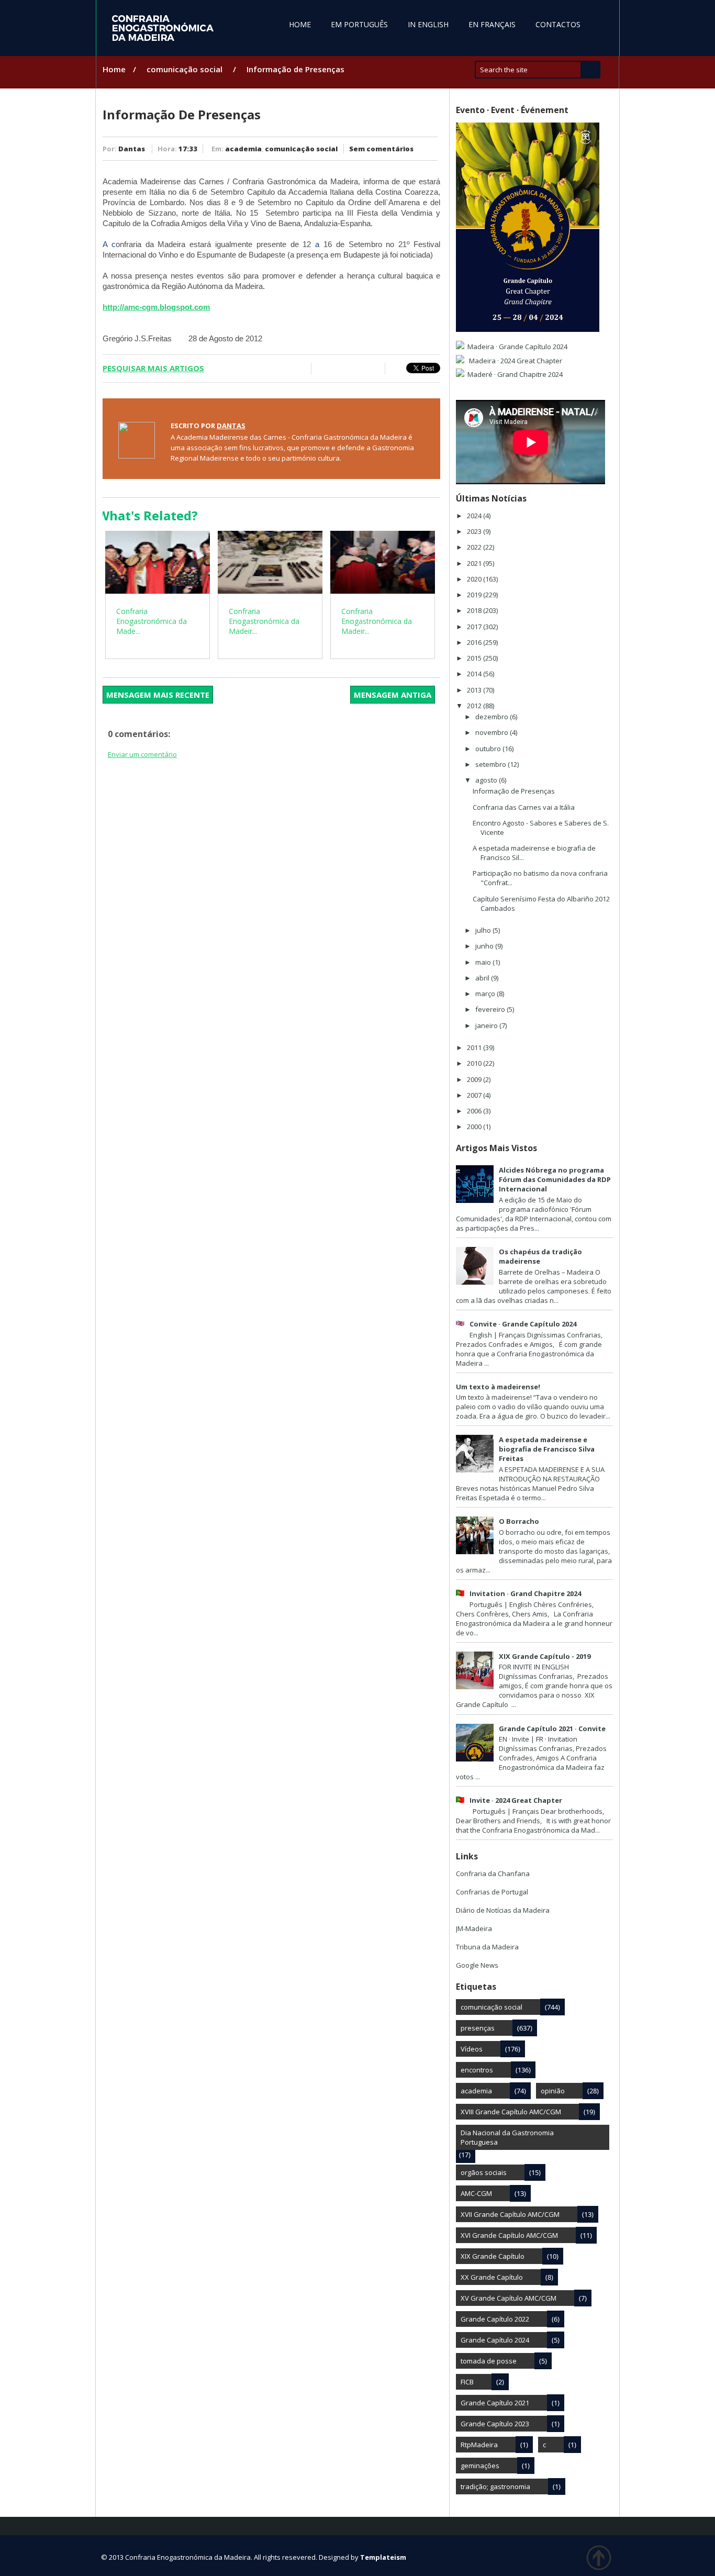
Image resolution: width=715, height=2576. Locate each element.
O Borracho (519, 1521)
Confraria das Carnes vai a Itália (524, 807)
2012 (475, 706)
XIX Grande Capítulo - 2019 (545, 1656)
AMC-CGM (476, 2193)
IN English (428, 24)
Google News (477, 1965)
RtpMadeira (479, 2445)
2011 (475, 1047)
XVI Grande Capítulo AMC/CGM (509, 2235)
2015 (475, 658)
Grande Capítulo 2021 (495, 2403)
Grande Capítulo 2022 (495, 2319)
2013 (475, 690)
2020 (475, 579)
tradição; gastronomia (495, 2486)
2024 (475, 516)
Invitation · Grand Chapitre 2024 (525, 1593)
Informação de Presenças (514, 791)
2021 (475, 563)
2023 (475, 531)
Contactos (558, 24)
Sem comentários (381, 149)
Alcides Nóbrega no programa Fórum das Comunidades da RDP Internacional (555, 1179)
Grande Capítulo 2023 (495, 2424)
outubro (489, 749)
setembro (491, 764)
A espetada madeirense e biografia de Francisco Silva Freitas (547, 1449)
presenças (478, 2028)
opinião (553, 2091)
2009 (475, 1079)
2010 (475, 1063)
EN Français (492, 24)
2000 (475, 1127)
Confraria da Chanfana (493, 1874)
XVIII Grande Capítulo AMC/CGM (511, 2112)
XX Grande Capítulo (492, 2277)
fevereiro (491, 1009)
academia (243, 149)
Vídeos (472, 2049)
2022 (475, 547)
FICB (467, 2382)
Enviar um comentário (142, 754)
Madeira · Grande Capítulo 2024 (517, 347)
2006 (475, 1111)
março (486, 994)
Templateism (383, 2557)
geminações (480, 2466)
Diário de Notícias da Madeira (503, 1910)
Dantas (132, 149)
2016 (475, 642)
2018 (475, 610)
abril (483, 978)
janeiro (487, 1025)
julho (484, 930)
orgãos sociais (484, 2172)
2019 (475, 595)
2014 (475, 674)
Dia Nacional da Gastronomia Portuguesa (507, 2137)
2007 (475, 1095)
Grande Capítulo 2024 (495, 2340)
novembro (493, 732)
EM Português (359, 24)
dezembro (493, 717)
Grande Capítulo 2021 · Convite (552, 1729)
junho (485, 946)
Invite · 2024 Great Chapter (516, 1800)
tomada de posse (489, 2361)
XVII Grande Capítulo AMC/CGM (510, 2214)
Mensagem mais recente (158, 695)
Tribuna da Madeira (487, 1947)
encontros (477, 2070)
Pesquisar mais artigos (153, 368)
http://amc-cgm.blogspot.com (156, 307)
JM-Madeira (474, 1928)
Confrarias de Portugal (492, 1892)
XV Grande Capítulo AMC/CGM (509, 2298)
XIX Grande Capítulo (493, 2256)
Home (300, 24)
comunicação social (185, 69)
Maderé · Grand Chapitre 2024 (515, 374)
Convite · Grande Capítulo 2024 (523, 1324)
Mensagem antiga (393, 695)
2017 (475, 627)
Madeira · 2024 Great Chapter (515, 361)
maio (484, 962)
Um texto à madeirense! (498, 1387)
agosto (487, 780)
